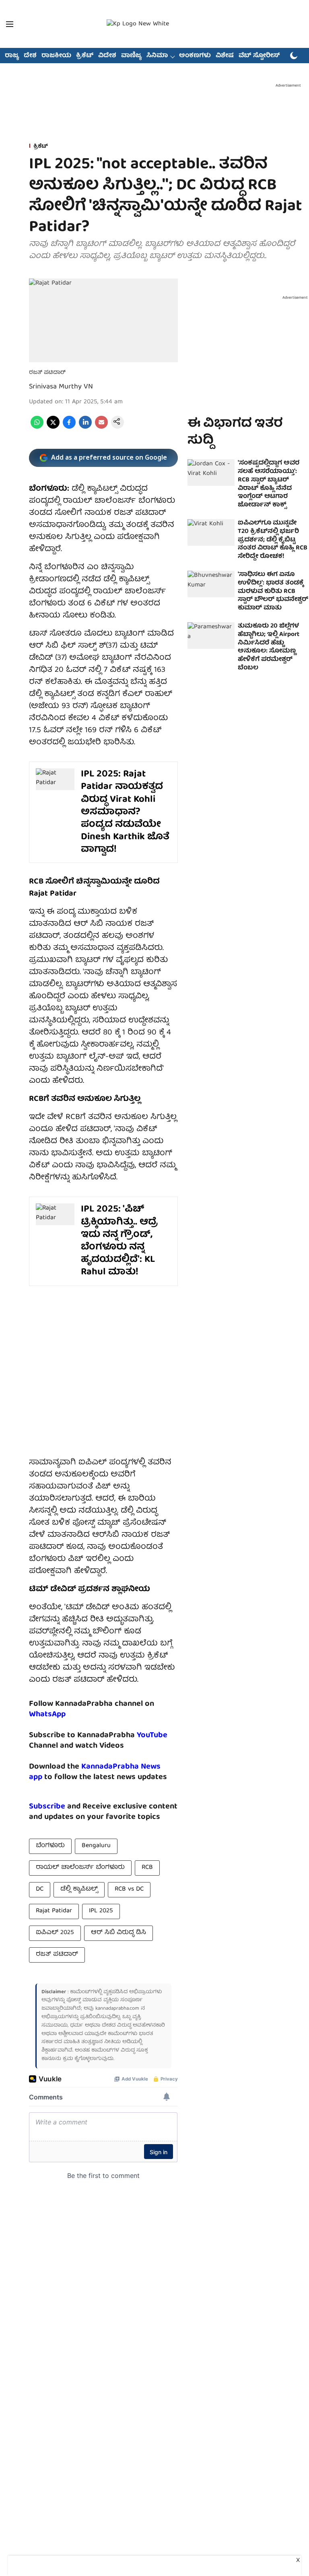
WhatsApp (47, 1714)
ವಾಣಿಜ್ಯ (131, 56)
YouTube (152, 1735)
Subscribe (47, 1807)
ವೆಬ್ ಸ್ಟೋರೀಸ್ (259, 56)
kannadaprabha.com (117, 2009)
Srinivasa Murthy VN (61, 387)
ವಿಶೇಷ (225, 56)
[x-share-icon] (53, 427)
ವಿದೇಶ (107, 56)
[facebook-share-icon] (69, 427)
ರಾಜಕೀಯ (56, 56)
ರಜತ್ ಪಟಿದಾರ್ (57, 1955)
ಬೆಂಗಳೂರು (50, 1846)
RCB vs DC (129, 1889)
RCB (147, 1868)
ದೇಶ (30, 56)
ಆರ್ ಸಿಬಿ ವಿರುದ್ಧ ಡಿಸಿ (118, 1933)
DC (40, 1889)
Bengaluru (96, 1846)
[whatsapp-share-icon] (37, 427)
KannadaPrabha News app (95, 1772)
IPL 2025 (101, 1911)
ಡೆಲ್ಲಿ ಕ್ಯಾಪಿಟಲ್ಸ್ (79, 1889)
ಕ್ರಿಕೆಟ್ (85, 56)
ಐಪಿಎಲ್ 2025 (55, 1933)
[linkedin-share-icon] (85, 427)
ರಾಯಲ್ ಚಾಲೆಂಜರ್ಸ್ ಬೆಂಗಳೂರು (80, 1868)
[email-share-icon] (101, 427)
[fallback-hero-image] (211, 473)
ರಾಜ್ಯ (12, 56)
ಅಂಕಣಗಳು (195, 56)
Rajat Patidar (54, 1911)
